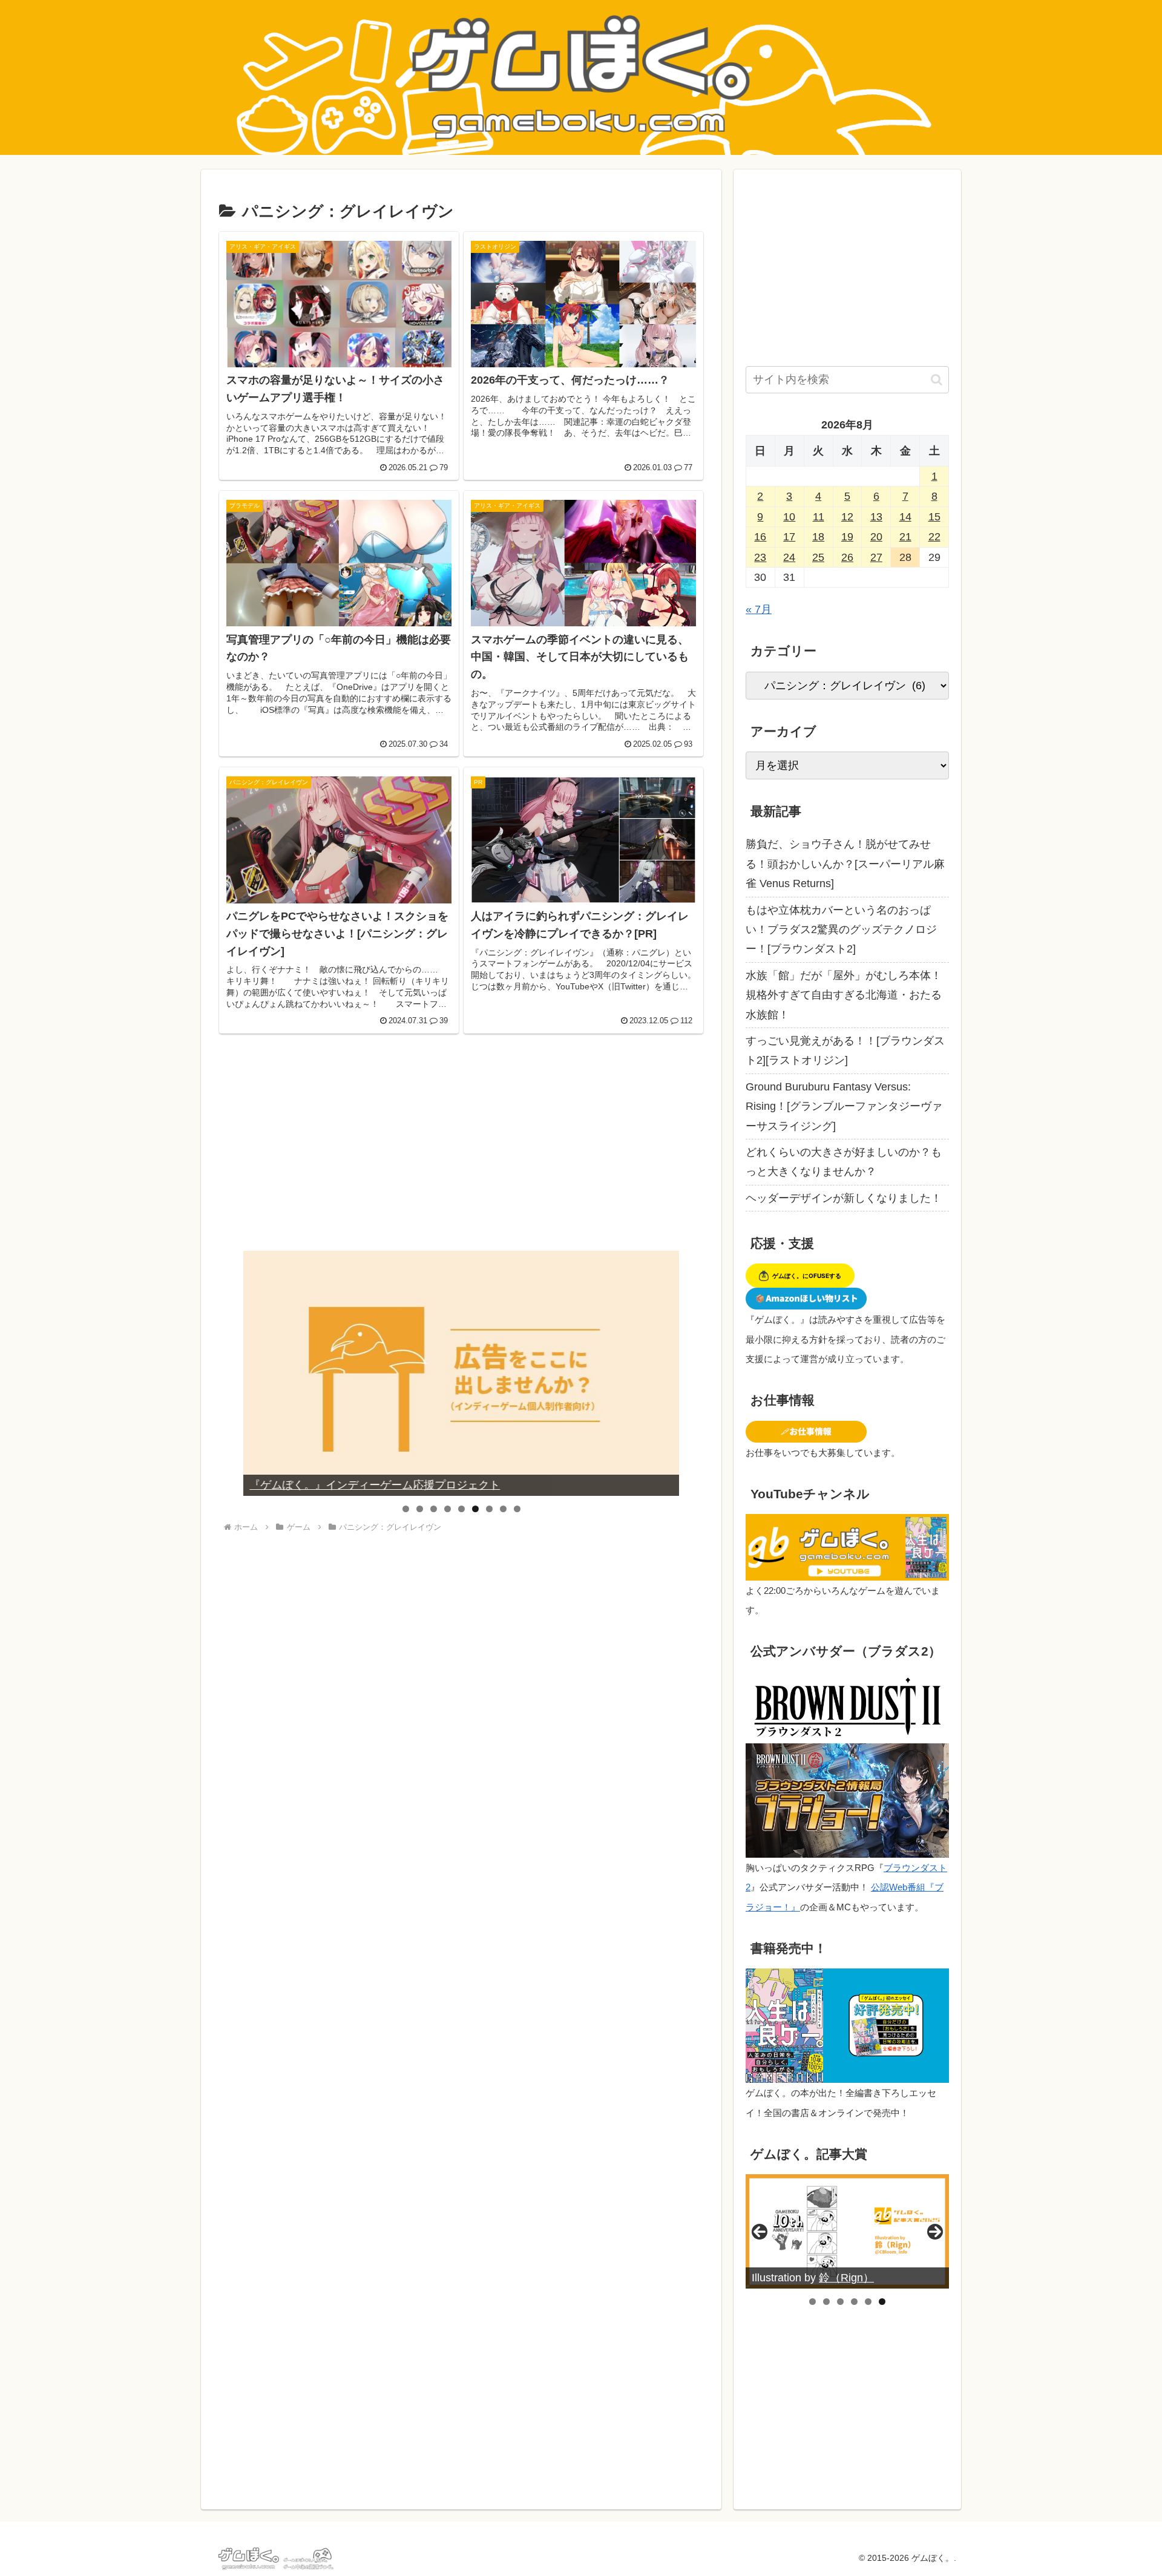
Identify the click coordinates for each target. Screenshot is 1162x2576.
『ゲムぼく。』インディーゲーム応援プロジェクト (375, 1485)
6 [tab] (475, 1509)
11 (819, 517)
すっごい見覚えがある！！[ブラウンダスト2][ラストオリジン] (845, 1050)
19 (847, 537)
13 (876, 517)
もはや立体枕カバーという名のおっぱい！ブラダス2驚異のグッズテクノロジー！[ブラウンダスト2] (841, 930)
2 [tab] (420, 1509)
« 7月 (759, 609)
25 (818, 557)
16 (760, 537)
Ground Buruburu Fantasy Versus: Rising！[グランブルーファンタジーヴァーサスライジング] (844, 1106)
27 (876, 557)
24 (789, 557)
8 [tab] (503, 1509)
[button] (937, 380)
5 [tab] (461, 1509)
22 (934, 537)
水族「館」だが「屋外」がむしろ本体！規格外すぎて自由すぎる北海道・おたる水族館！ (844, 995)
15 (934, 517)
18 (818, 537)
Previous (257, 1373)
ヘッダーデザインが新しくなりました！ (844, 1198)
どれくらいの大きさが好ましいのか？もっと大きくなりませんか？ (844, 1162)
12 (847, 517)
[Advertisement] (461, 1151)
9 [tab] (517, 1509)
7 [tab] (489, 1509)
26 (847, 557)
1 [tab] (406, 1509)
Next (665, 1373)
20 (876, 537)
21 (905, 537)
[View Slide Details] (461, 1373)
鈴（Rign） (846, 2278)
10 (789, 517)
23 (760, 557)
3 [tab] (434, 1509)
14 (905, 517)
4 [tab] (448, 1509)
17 (789, 537)
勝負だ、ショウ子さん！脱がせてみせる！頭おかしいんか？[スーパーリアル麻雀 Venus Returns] (845, 864)
